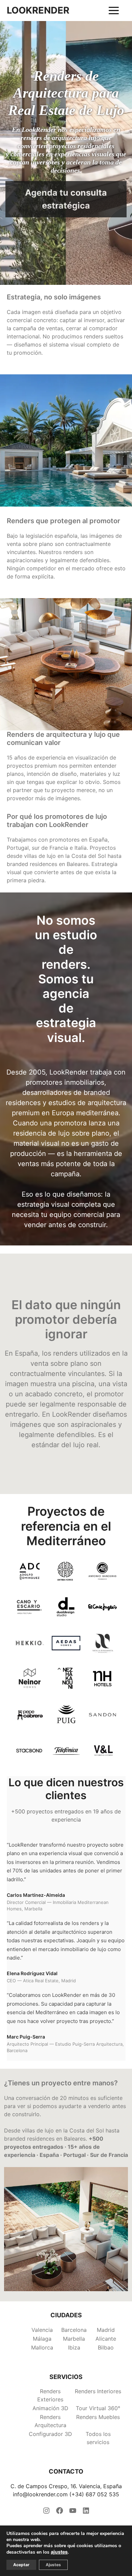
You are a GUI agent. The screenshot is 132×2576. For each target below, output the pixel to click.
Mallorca (42, 2347)
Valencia (42, 2330)
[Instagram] (46, 2513)
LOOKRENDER (38, 11)
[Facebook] (60, 2513)
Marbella (74, 2339)
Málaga (42, 2339)
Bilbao (106, 2347)
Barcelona (74, 2330)
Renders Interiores (98, 2391)
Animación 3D (50, 2408)
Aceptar (21, 2565)
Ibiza (74, 2347)
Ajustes (53, 2565)
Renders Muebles (98, 2417)
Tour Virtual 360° (98, 2408)
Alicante (106, 2339)
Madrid (106, 2330)
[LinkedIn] (86, 2513)
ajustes (59, 2552)
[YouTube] (73, 2513)
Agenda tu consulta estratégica (66, 199)
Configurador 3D (50, 2434)
